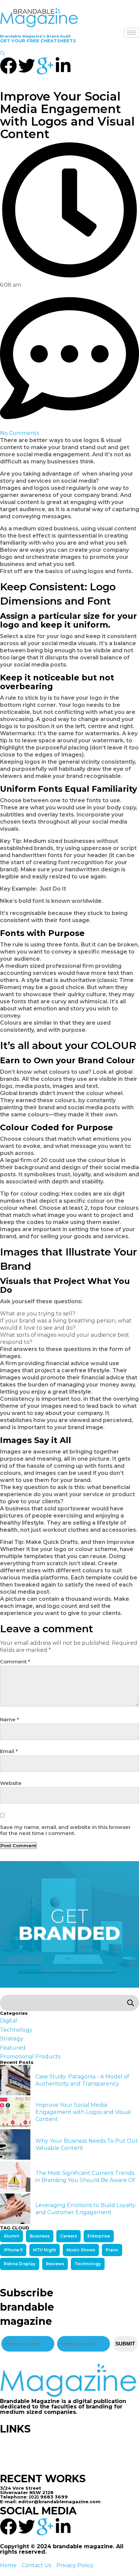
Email (9, 1751)
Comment (15, 1662)
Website (11, 1783)
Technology (88, 2264)
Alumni (11, 2236)
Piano (112, 2250)
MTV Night (45, 2250)
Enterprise (99, 2236)
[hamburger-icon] (131, 33)
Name (10, 1720)
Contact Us (36, 2565)
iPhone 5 (13, 2250)
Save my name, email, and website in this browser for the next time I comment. (65, 1830)
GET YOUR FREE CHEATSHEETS (38, 41)
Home (8, 2565)
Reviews (55, 2264)
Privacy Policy (75, 2565)
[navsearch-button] (3, 54)
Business (40, 2236)
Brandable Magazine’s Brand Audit (35, 36)
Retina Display (20, 2264)
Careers (68, 2236)
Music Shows (81, 2250)
